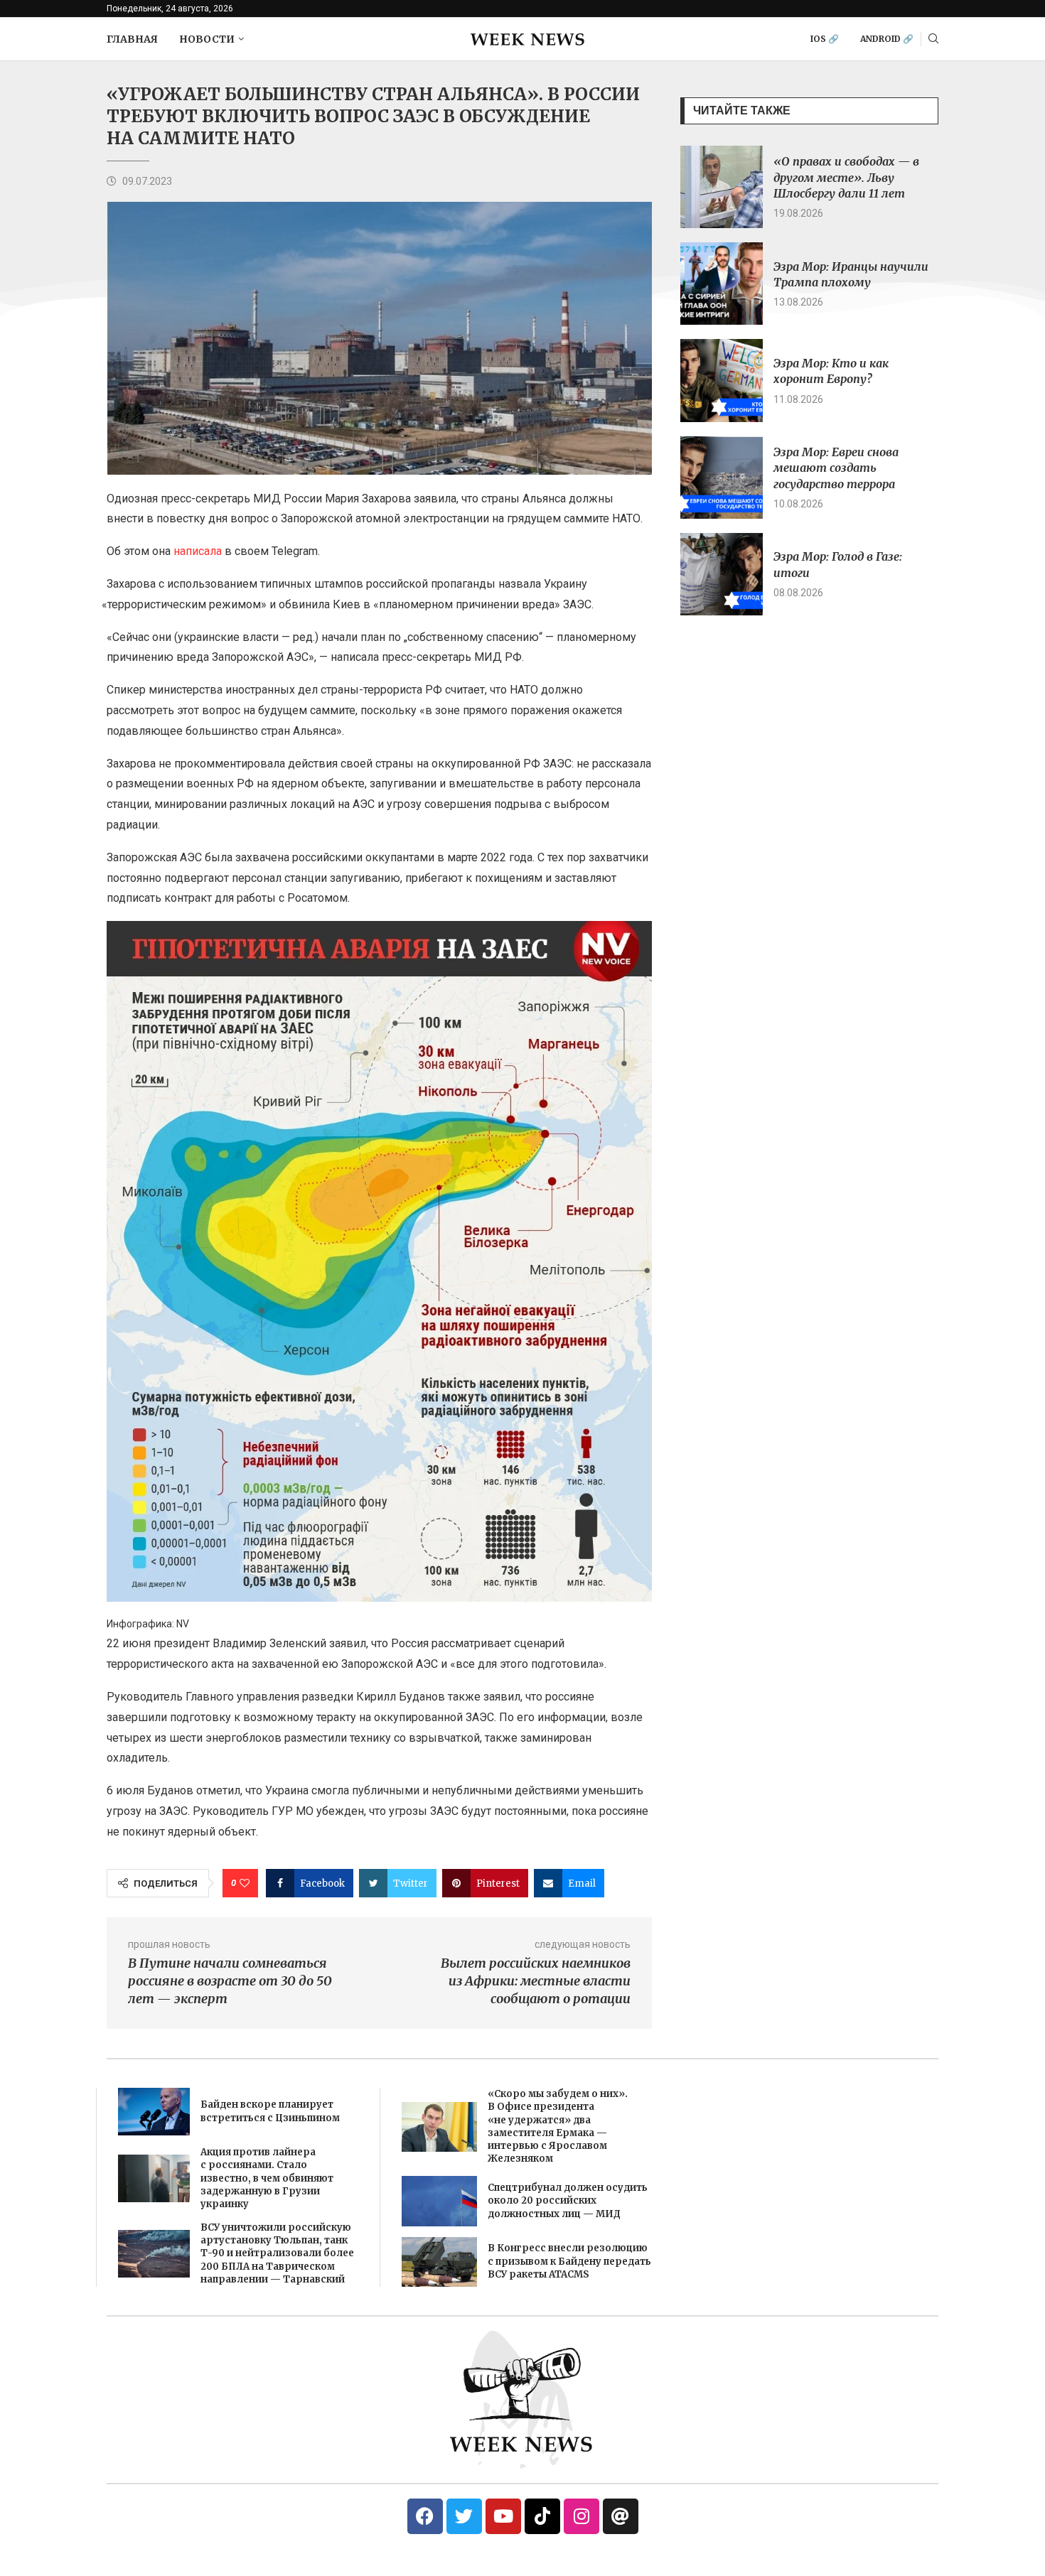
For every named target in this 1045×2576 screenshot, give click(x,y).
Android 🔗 (887, 39)
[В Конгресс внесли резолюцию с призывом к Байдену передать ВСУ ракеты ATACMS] (439, 2262)
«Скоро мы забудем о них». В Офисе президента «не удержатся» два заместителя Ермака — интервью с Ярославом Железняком (558, 2126)
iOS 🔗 (825, 39)
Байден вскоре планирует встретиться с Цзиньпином (270, 2111)
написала (198, 551)
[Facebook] (425, 2516)
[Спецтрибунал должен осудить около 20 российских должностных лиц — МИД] (439, 2201)
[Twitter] (464, 2516)
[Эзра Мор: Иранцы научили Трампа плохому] (722, 284)
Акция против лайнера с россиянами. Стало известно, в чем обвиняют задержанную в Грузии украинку (267, 2178)
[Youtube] (503, 2516)
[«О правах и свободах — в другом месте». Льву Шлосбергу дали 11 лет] (722, 187)
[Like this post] (245, 1883)
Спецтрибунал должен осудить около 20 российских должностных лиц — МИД (568, 2200)
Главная (132, 39)
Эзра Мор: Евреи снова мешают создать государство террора (836, 468)
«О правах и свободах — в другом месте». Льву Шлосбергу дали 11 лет (846, 177)
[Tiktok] (542, 2516)
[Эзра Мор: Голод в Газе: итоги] (722, 574)
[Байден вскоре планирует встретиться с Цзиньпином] (154, 2112)
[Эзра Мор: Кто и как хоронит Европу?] (722, 380)
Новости (207, 39)
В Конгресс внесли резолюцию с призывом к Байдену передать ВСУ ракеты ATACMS (569, 2261)
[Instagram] (582, 2516)
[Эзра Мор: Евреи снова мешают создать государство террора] (722, 478)
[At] (621, 2516)
